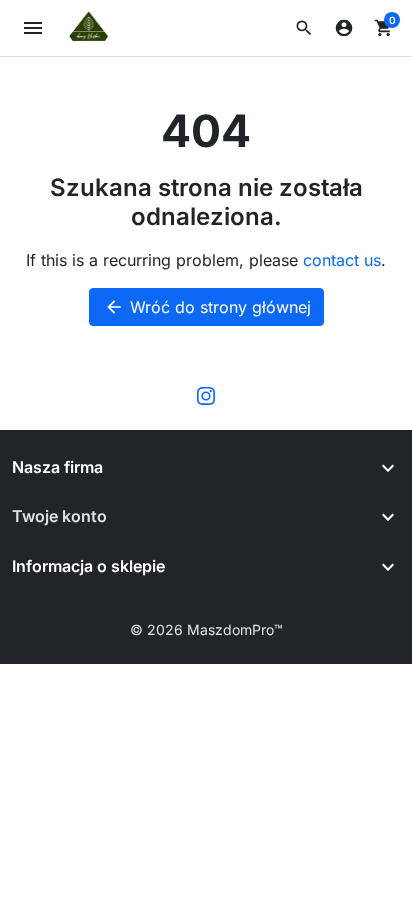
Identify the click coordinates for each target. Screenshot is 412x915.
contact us (342, 260)
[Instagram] (206, 394)
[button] (304, 28)
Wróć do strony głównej (207, 307)
